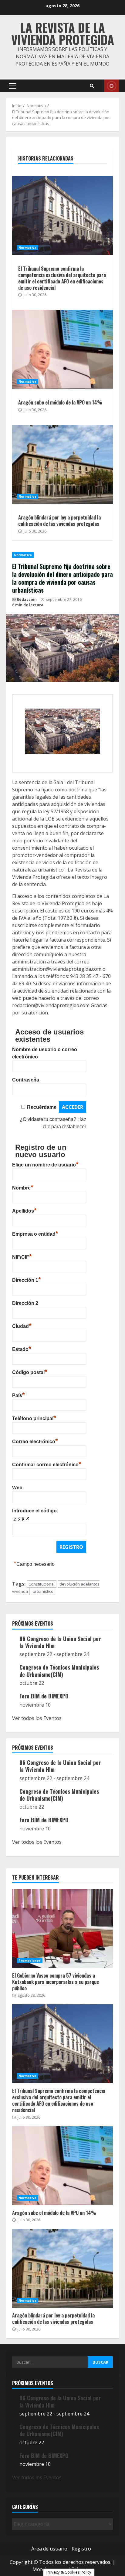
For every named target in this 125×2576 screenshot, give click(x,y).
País (19, 1395)
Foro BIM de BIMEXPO (44, 1696)
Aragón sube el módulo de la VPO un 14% (62, 349)
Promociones (30, 1961)
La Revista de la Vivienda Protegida (63, 33)
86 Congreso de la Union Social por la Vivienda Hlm (60, 1642)
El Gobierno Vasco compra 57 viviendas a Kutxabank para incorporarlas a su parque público (62, 1928)
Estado (22, 1349)
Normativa (23, 555)
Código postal (30, 1372)
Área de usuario (49, 2549)
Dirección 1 (27, 1279)
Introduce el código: (35, 1511)
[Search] (92, 86)
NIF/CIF (22, 1256)
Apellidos (24, 1210)
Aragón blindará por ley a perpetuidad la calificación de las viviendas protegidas (62, 464)
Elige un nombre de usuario (45, 1164)
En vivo (111, 86)
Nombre (23, 1187)
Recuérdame (42, 1107)
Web (17, 1488)
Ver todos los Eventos (37, 1718)
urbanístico (43, 1591)
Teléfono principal (34, 1418)
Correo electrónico (35, 1441)
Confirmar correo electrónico (47, 1464)
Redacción (27, 599)
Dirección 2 (25, 1303)
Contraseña (26, 1080)
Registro (81, 2549)
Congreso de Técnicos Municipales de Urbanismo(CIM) (59, 1671)
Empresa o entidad (35, 1233)
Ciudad (22, 1325)
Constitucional (42, 1584)
